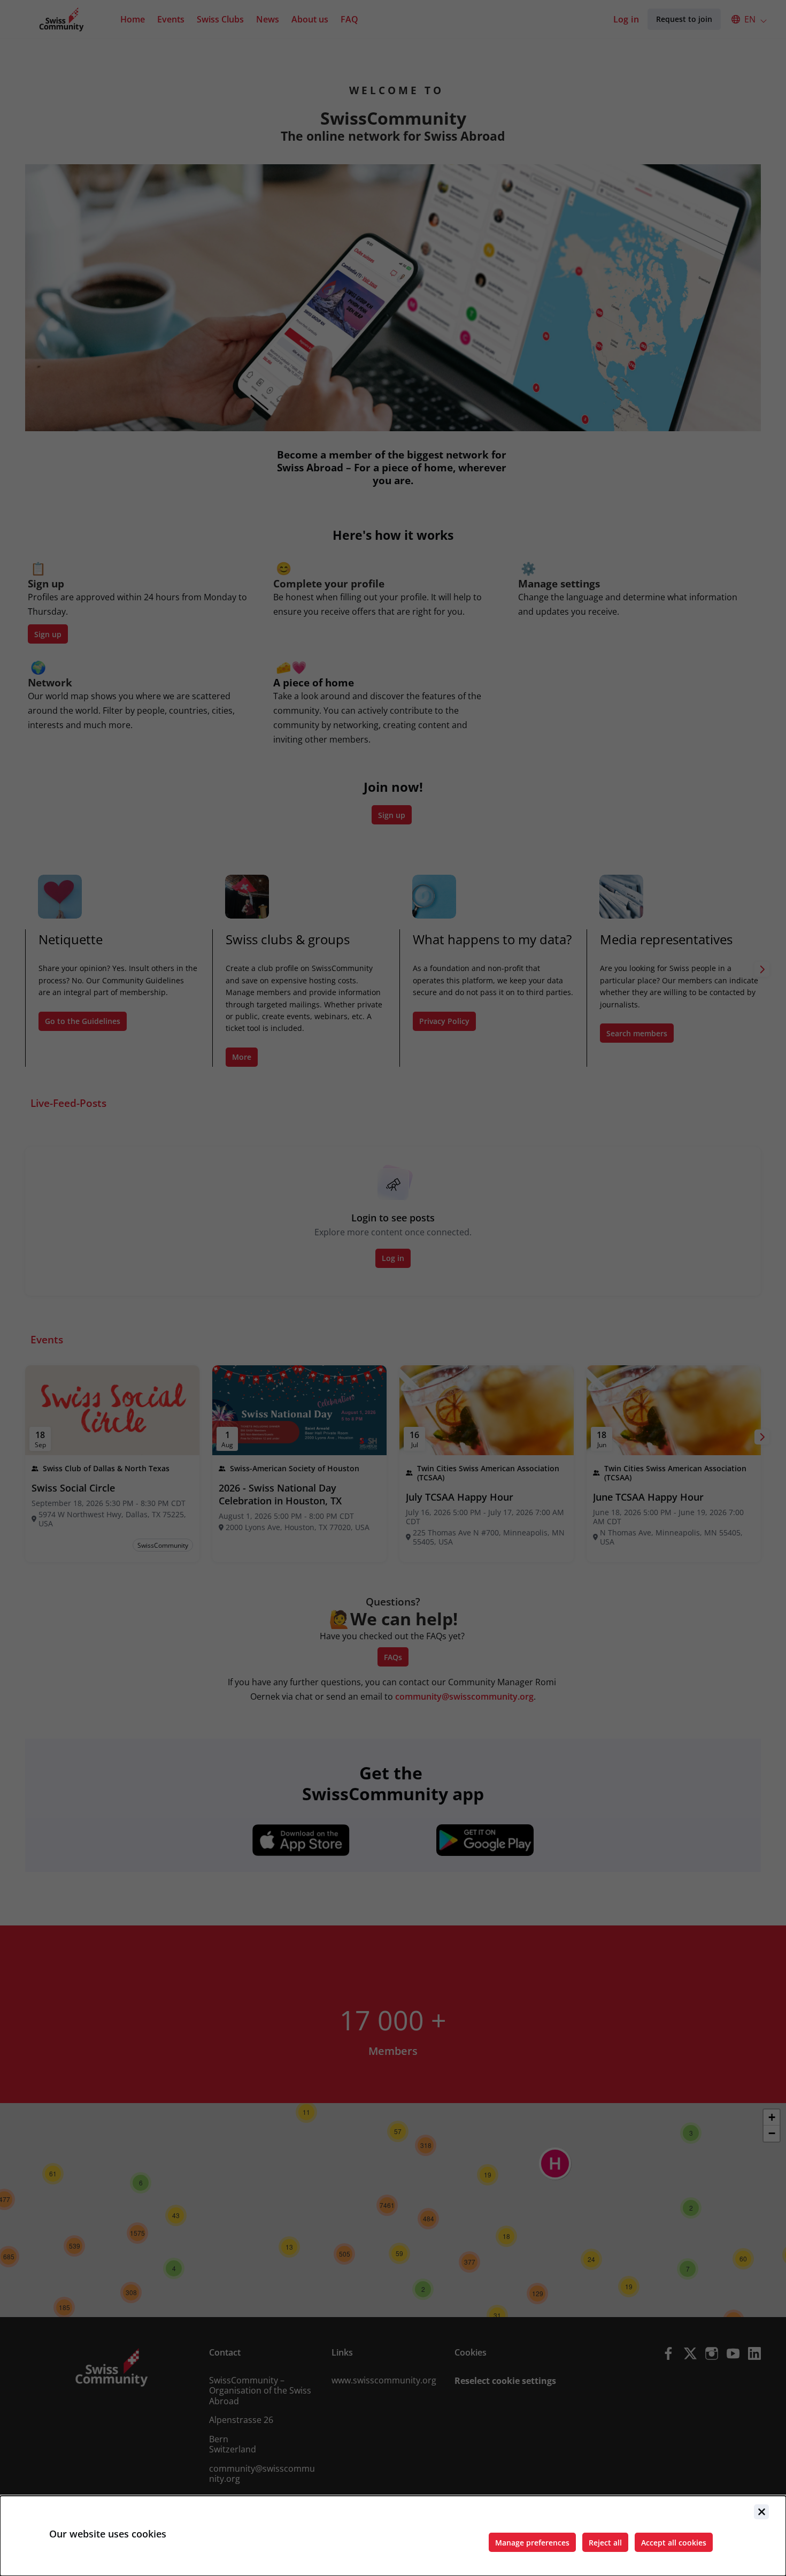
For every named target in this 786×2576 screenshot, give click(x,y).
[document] (393, 2536)
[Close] (761, 2512)
